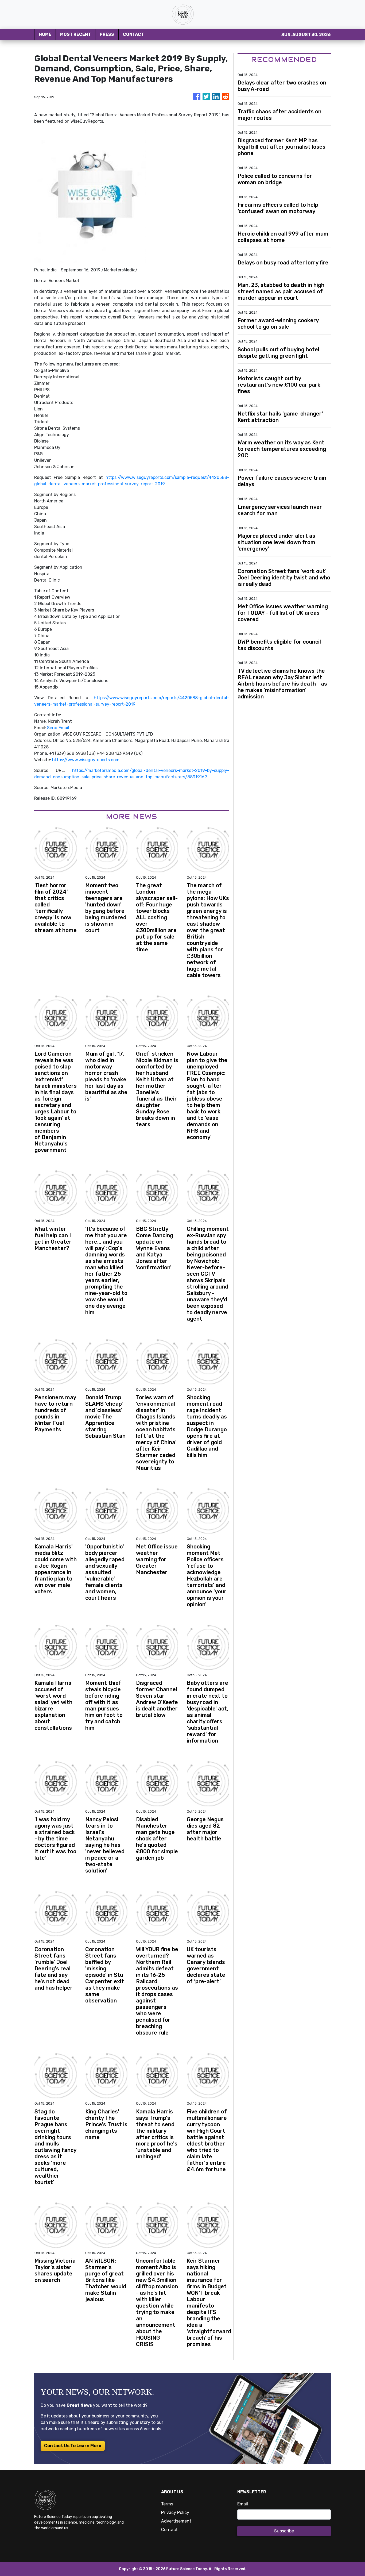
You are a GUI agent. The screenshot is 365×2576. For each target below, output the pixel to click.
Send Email (58, 728)
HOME (45, 34)
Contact (169, 2530)
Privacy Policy (175, 2512)
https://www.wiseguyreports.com (86, 760)
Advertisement (176, 2521)
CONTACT (133, 34)
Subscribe (284, 2531)
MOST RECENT (75, 34)
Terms (167, 2504)
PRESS (107, 34)
